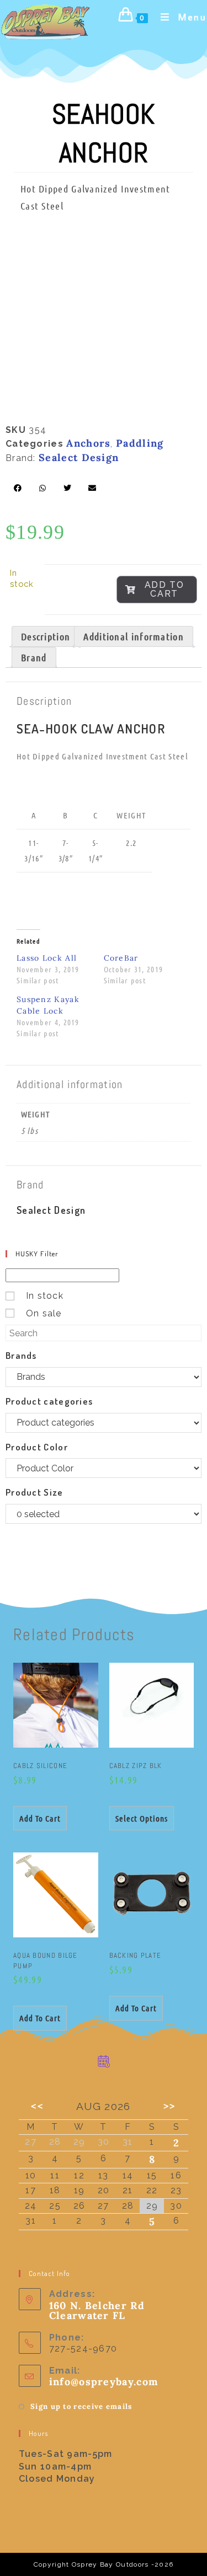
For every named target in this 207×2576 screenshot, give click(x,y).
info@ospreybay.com (104, 2382)
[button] (18, 488)
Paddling (140, 443)
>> (170, 2106)
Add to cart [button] (40, 1818)
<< (37, 2106)
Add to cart (164, 589)
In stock (45, 1296)
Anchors (88, 443)
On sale (44, 1313)
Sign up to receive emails (81, 2406)
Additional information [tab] (134, 636)
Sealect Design (79, 457)
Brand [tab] (34, 657)
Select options (142, 1818)
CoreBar (121, 958)
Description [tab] (46, 636)
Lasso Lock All (47, 958)
